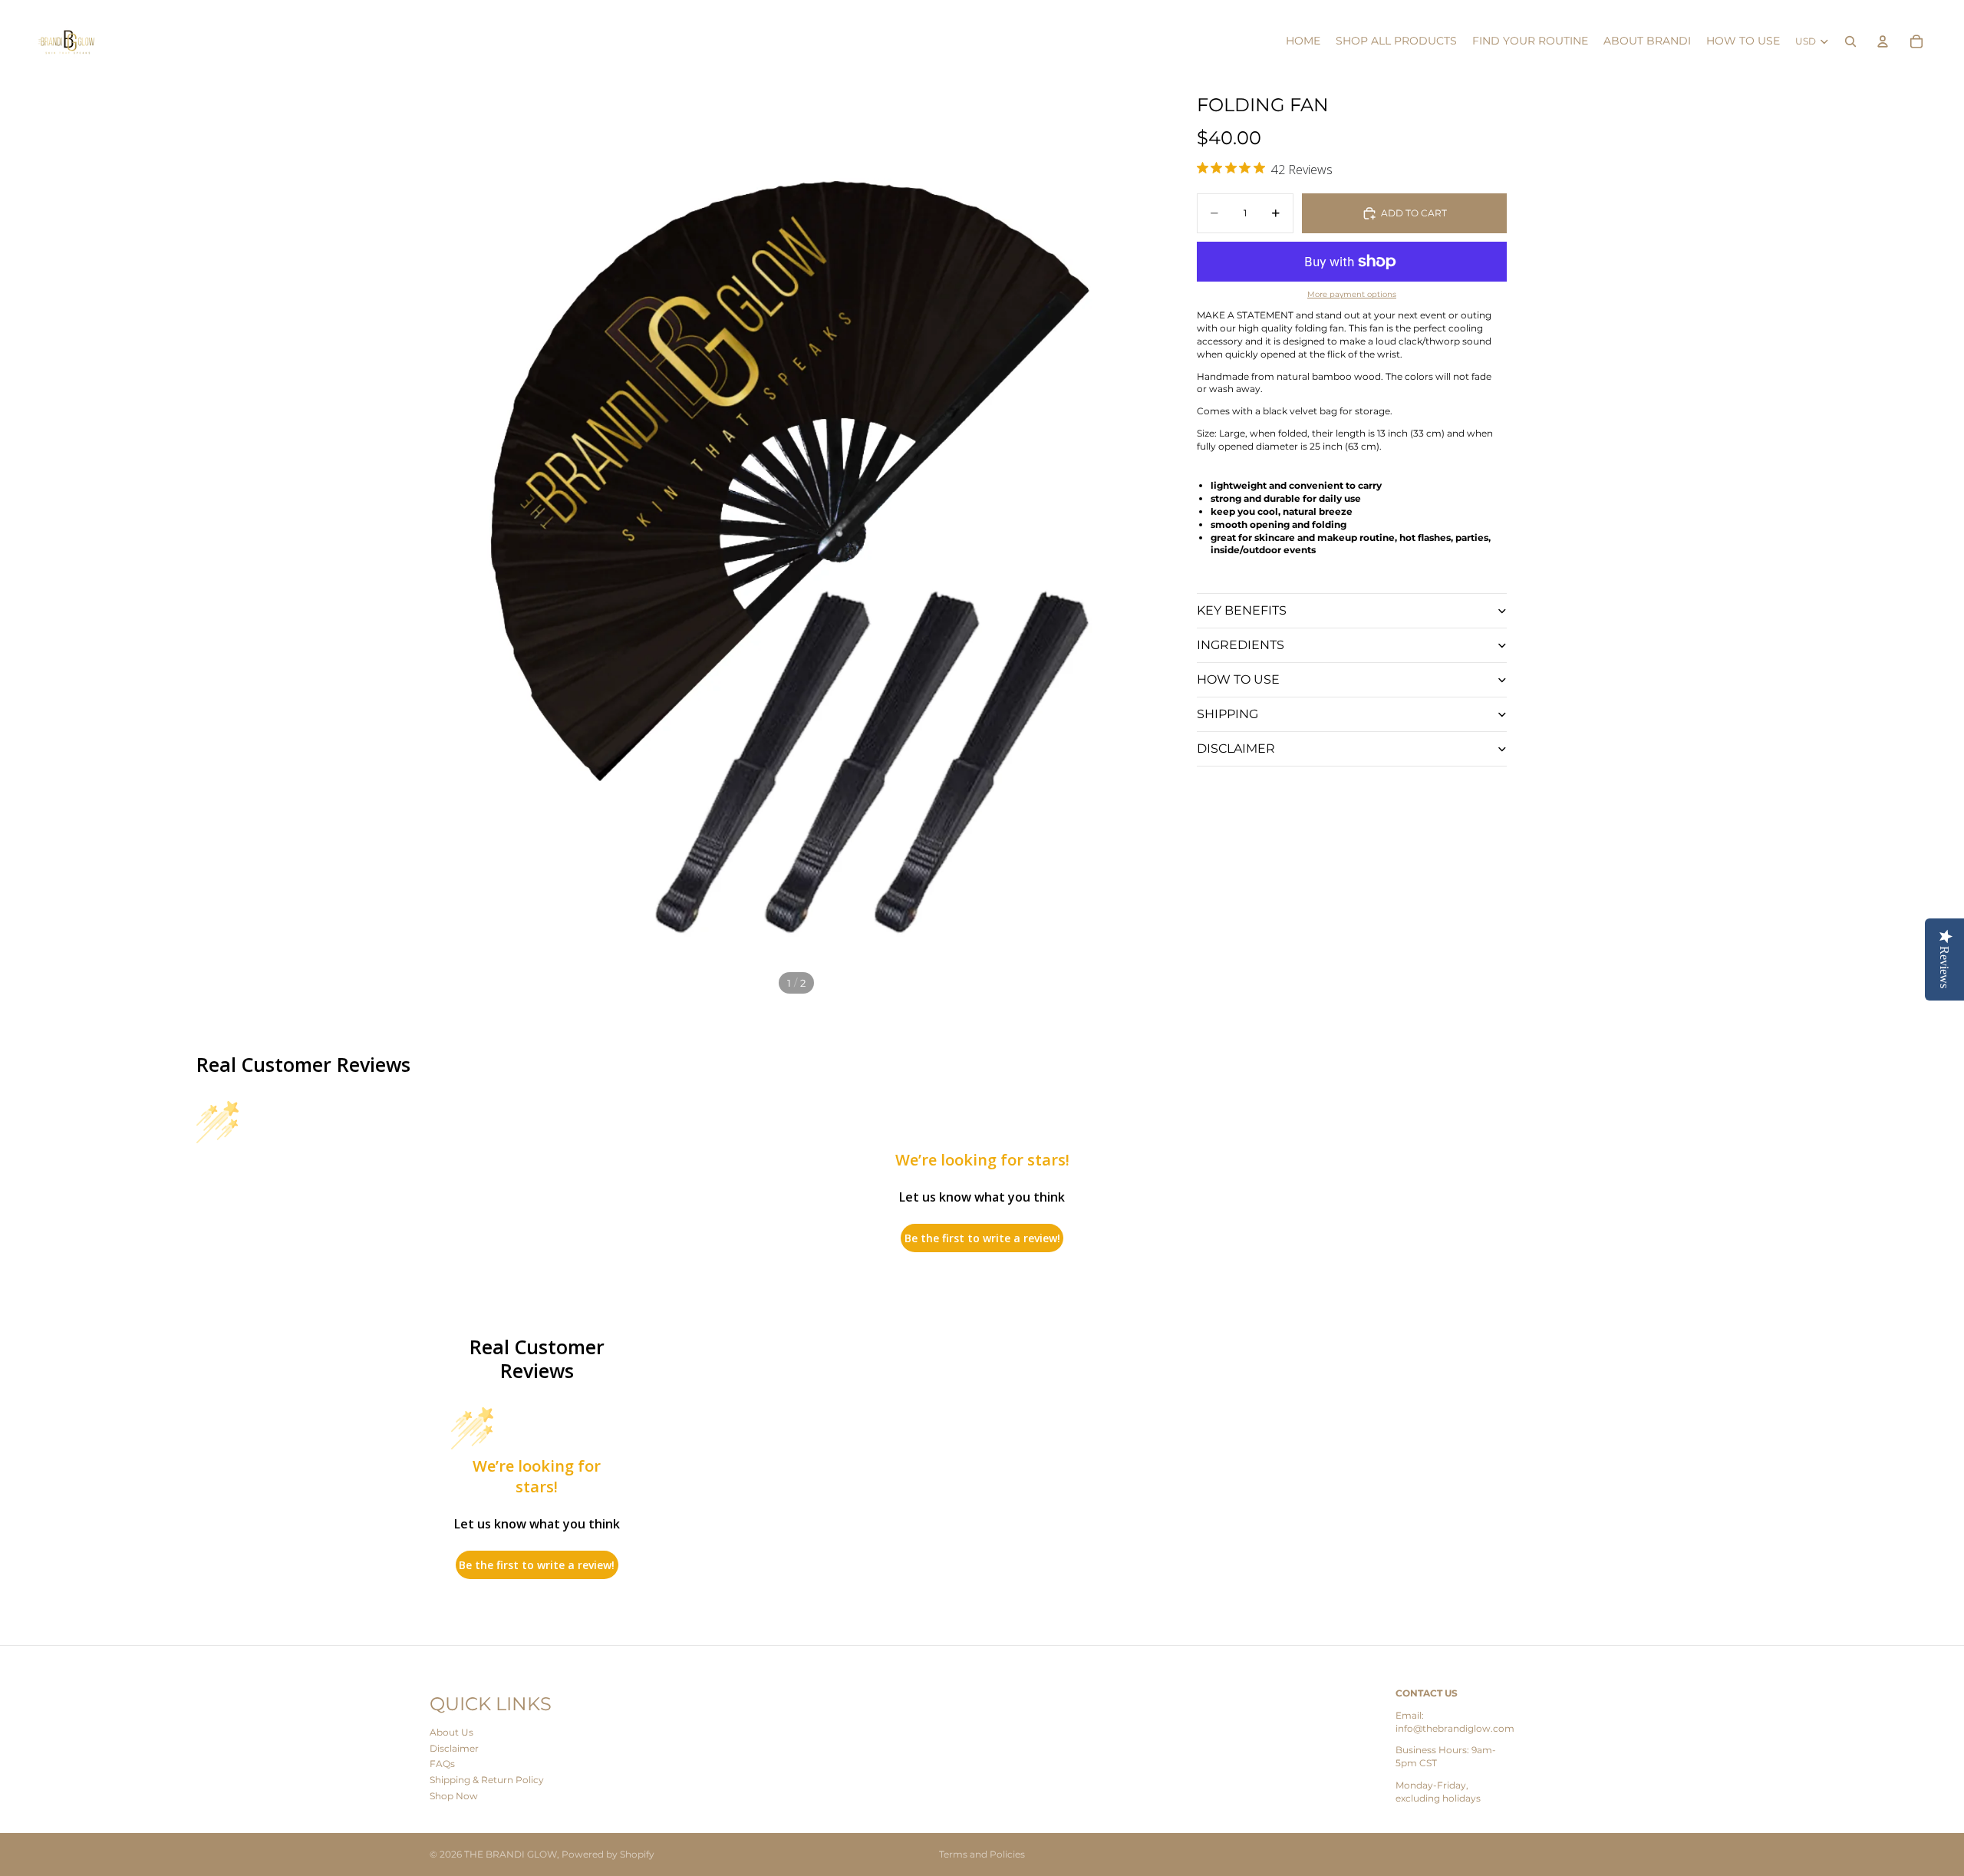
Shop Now (454, 1796)
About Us (451, 1732)
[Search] (1850, 41)
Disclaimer (454, 1748)
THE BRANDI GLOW (511, 1854)
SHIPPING (1227, 714)
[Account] (1883, 41)
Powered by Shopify (608, 1854)
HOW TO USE (1238, 679)
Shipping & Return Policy (487, 1780)
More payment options (1352, 294)
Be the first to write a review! (982, 1238)
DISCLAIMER (1236, 748)
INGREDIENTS (1241, 645)
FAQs (442, 1764)
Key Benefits (1242, 610)
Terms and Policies (982, 1854)
